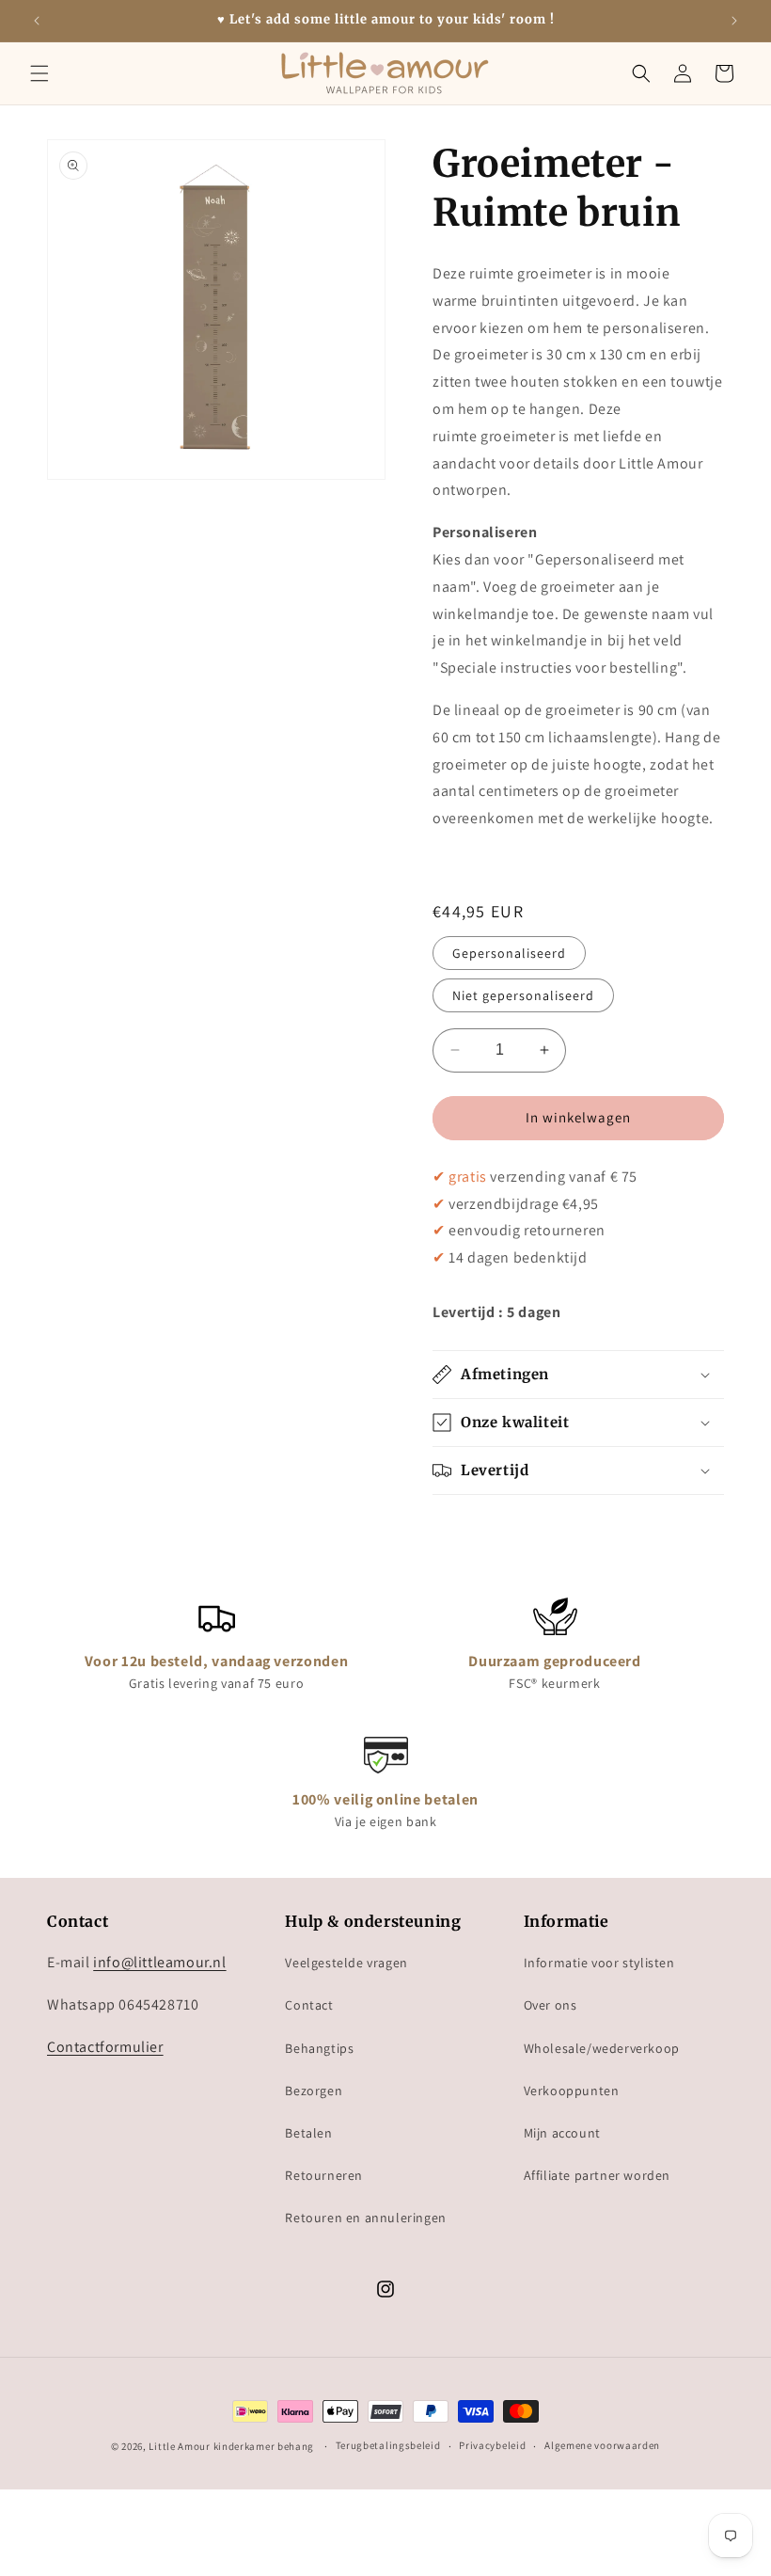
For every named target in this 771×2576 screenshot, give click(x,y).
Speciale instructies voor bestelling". (564, 668)
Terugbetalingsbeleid (388, 2445)
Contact (309, 2005)
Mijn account (562, 2133)
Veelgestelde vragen (346, 1963)
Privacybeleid (492, 2445)
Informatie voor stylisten (599, 1963)
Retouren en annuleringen (365, 2218)
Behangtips (319, 2048)
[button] (39, 73)
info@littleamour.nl (159, 1962)
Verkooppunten (572, 2091)
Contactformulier (105, 2047)
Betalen (308, 2133)
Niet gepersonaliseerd (523, 995)
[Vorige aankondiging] (37, 21)
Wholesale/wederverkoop (602, 2048)
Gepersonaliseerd (509, 953)
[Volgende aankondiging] (734, 21)
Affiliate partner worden (597, 2175)
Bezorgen (314, 2091)
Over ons (551, 2005)
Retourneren (324, 2175)
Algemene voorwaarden (602, 2445)
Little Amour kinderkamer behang (231, 2446)
